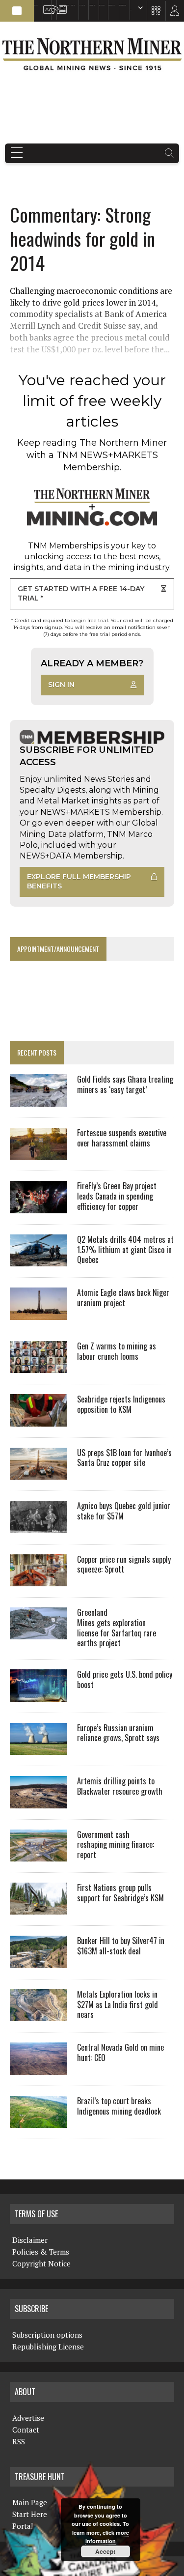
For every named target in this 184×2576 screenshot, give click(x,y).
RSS (52, 5)
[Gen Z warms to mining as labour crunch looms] (39, 1367)
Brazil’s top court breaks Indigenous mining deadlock (119, 2106)
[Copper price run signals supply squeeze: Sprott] (39, 1579)
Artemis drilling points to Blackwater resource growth (120, 1786)
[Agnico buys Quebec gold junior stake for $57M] (39, 1526)
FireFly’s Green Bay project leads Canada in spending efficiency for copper (117, 1196)
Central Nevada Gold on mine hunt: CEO (120, 2052)
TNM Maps (82, 5)
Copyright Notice (41, 2263)
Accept (105, 2551)
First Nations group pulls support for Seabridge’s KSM (120, 1893)
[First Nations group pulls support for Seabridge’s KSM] (39, 1908)
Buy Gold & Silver (123, 5)
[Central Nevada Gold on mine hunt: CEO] (39, 2068)
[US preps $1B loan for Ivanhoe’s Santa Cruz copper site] (39, 1473)
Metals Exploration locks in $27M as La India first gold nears (118, 2004)
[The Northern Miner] (92, 54)
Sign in (61, 685)
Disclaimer (30, 2240)
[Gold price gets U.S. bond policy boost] (39, 1695)
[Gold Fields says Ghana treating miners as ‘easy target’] (39, 1100)
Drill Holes (102, 5)
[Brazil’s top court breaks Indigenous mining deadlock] (39, 2121)
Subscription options (47, 2335)
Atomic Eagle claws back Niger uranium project (123, 1298)
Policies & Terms (41, 2252)
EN (131, 10)
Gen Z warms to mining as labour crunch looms (117, 1351)
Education (37, 5)
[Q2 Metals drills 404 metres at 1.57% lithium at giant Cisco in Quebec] (39, 1260)
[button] (17, 11)
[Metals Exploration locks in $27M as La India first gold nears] (39, 2015)
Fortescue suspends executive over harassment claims (122, 1138)
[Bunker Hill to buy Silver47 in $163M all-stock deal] (39, 1961)
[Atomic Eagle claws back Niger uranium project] (39, 1313)
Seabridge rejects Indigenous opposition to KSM (121, 1404)
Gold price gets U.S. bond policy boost (125, 1679)
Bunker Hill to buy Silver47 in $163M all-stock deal (121, 1946)
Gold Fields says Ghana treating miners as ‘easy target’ (125, 1084)
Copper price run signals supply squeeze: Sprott (124, 1564)
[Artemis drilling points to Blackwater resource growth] (39, 1802)
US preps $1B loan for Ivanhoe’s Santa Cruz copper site (124, 1458)
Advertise (45, 5)
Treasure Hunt (112, 5)
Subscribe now (92, 5)
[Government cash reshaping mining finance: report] (39, 1855)
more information (107, 2537)
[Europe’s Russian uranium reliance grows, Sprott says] (39, 1748)
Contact (26, 2430)
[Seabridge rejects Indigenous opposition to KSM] (39, 1420)
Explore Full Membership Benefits (79, 882)
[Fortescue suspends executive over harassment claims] (39, 1153)
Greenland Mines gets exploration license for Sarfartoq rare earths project (117, 1628)
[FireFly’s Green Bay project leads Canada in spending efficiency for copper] (39, 1206)
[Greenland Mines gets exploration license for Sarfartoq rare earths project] (39, 1633)
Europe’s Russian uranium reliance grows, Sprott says (118, 1733)
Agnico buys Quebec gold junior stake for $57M (124, 1511)
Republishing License (48, 2347)
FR (172, 13)
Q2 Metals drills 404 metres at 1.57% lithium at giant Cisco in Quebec (125, 1250)
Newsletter (60, 5)
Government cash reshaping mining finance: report (116, 1845)
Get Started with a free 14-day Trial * (81, 594)
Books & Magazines (71, 5)
